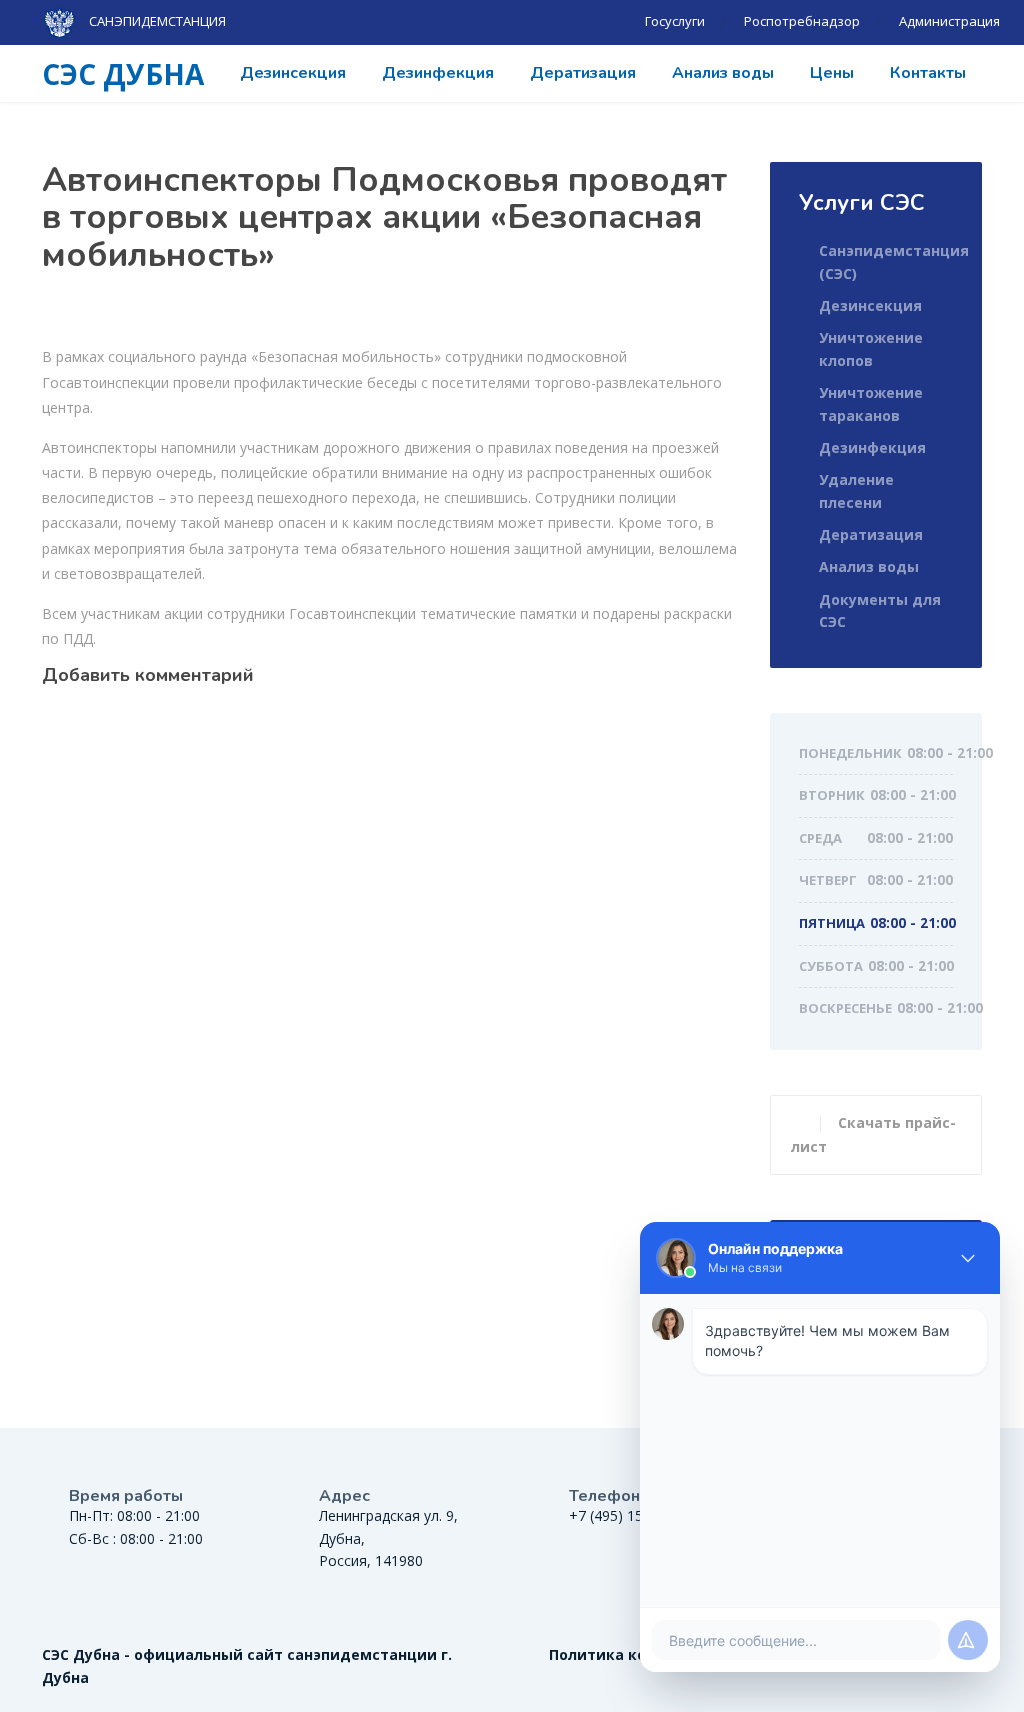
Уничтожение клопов (871, 348)
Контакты (928, 73)
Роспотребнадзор (802, 21)
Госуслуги (675, 21)
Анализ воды (723, 73)
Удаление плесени (856, 490)
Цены (832, 73)
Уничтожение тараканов (871, 403)
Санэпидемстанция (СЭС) (894, 261)
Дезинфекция (438, 73)
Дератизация (583, 73)
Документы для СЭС (880, 610)
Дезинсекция (293, 73)
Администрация (949, 21)
